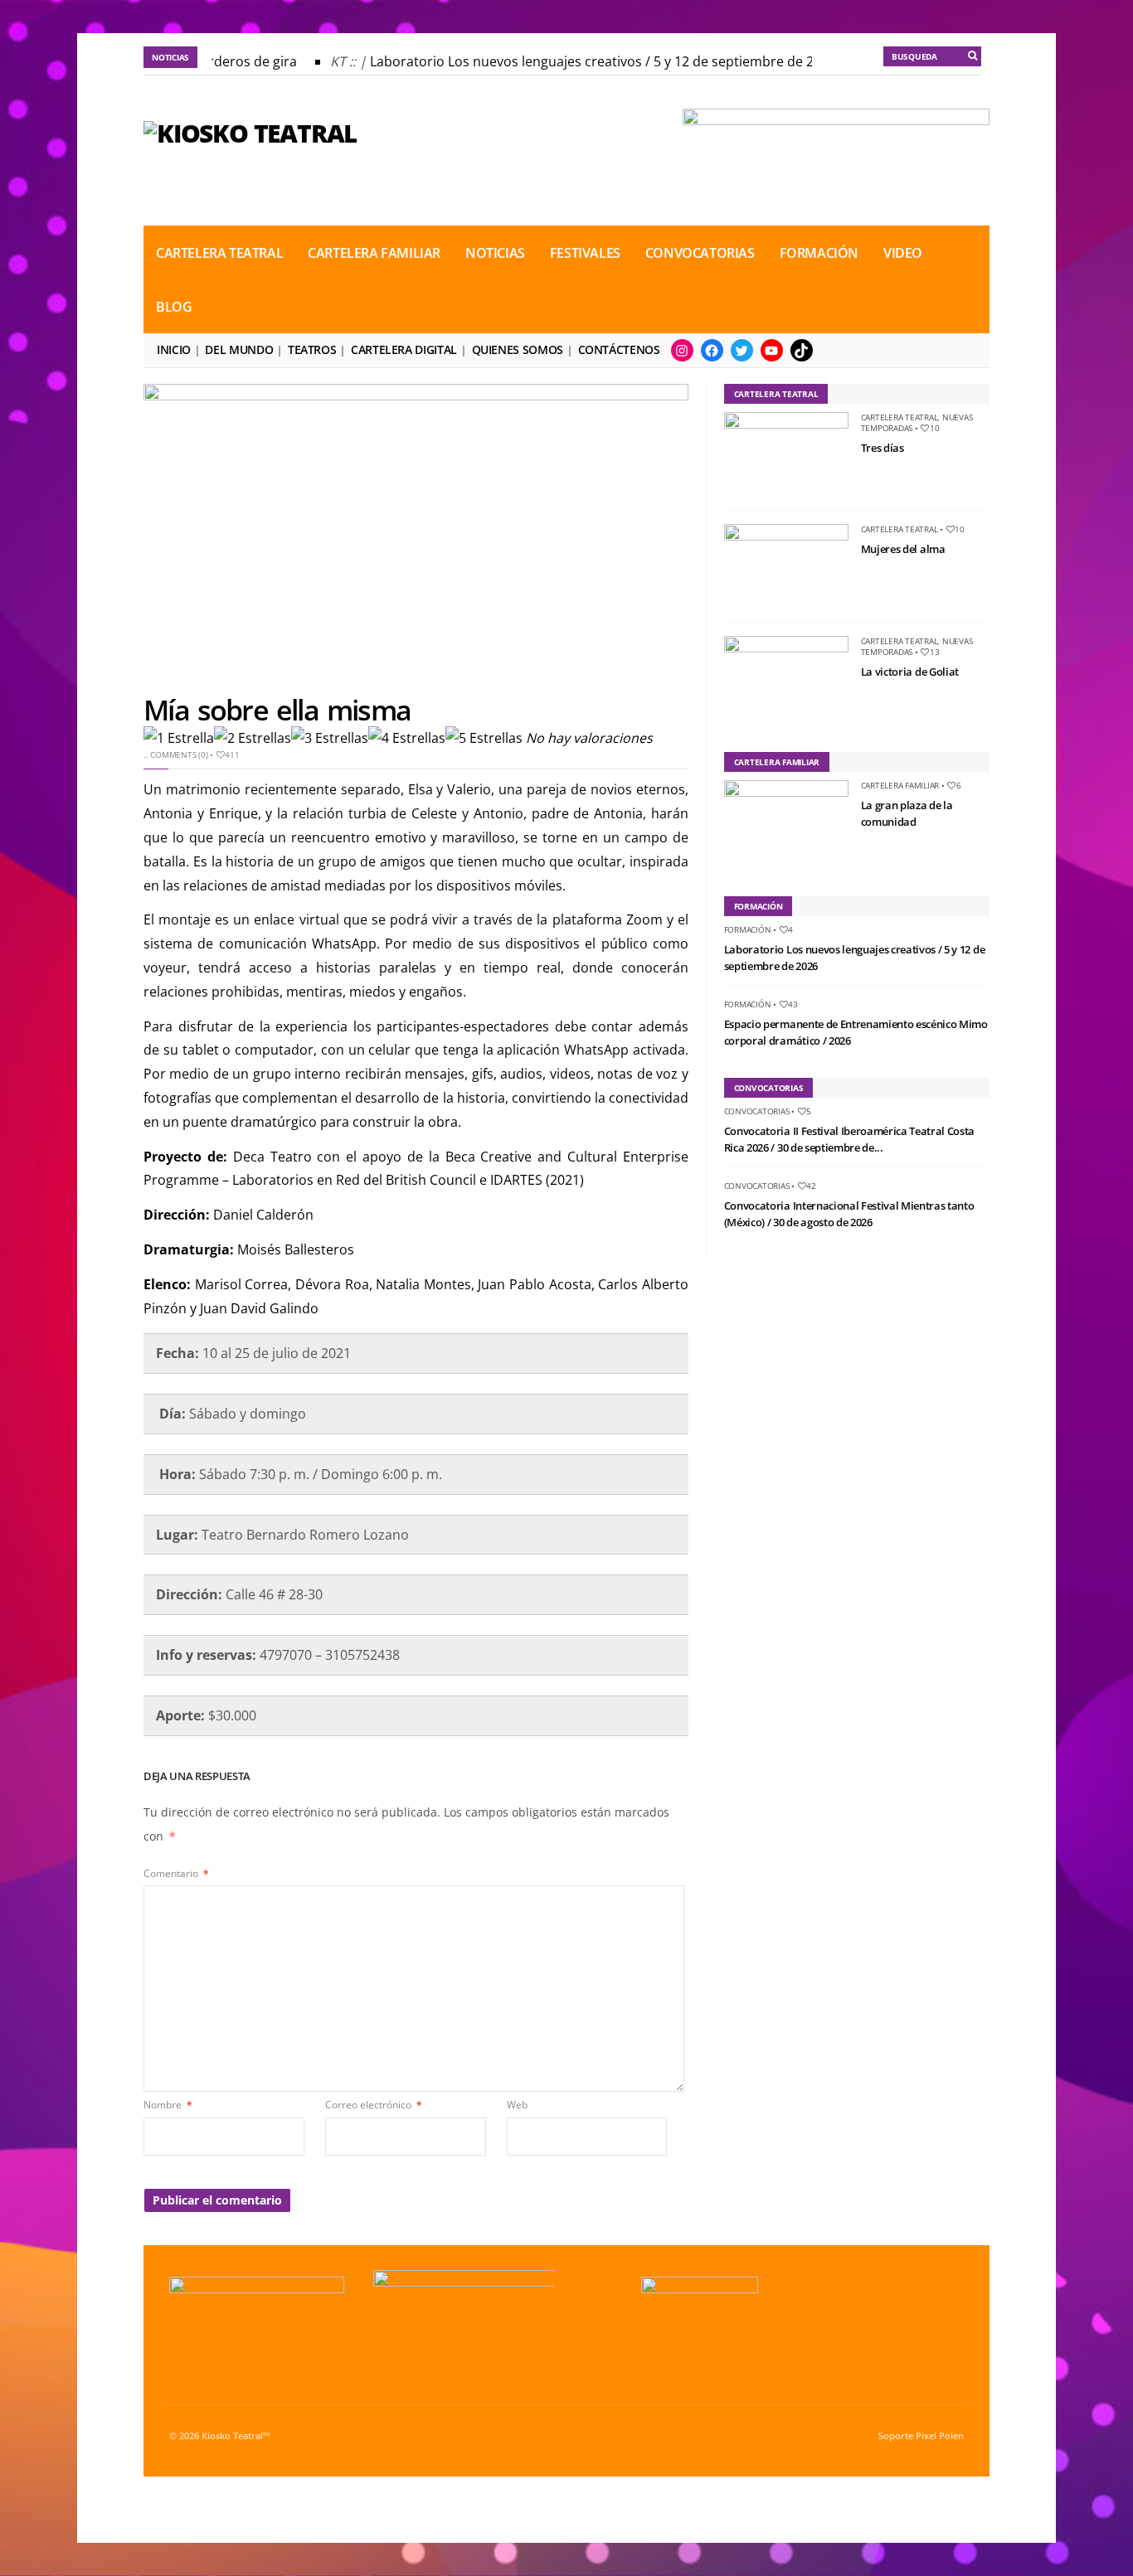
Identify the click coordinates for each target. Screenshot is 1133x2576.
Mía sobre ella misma (277, 710)
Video (903, 253)
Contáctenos (619, 349)
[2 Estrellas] (253, 738)
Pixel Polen (940, 2436)
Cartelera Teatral (219, 253)
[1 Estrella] (179, 738)
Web (517, 2105)
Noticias (495, 253)
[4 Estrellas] (407, 738)
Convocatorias (700, 253)
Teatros (312, 349)
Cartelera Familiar (374, 253)
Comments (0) (179, 754)
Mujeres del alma (903, 549)
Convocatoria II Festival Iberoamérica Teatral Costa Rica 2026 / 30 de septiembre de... (849, 1139)
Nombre (168, 2105)
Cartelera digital (404, 349)
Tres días (883, 448)
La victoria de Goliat (910, 672)
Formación (819, 253)
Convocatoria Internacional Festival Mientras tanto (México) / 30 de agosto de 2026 (849, 1214)
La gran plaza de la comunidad (907, 813)
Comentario (176, 1873)
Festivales (585, 253)
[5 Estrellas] (484, 738)
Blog (174, 307)
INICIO (174, 349)
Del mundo (239, 349)
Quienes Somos (518, 349)
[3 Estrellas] (330, 738)
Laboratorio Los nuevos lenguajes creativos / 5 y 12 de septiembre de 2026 (591, 61)
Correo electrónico (374, 2105)
